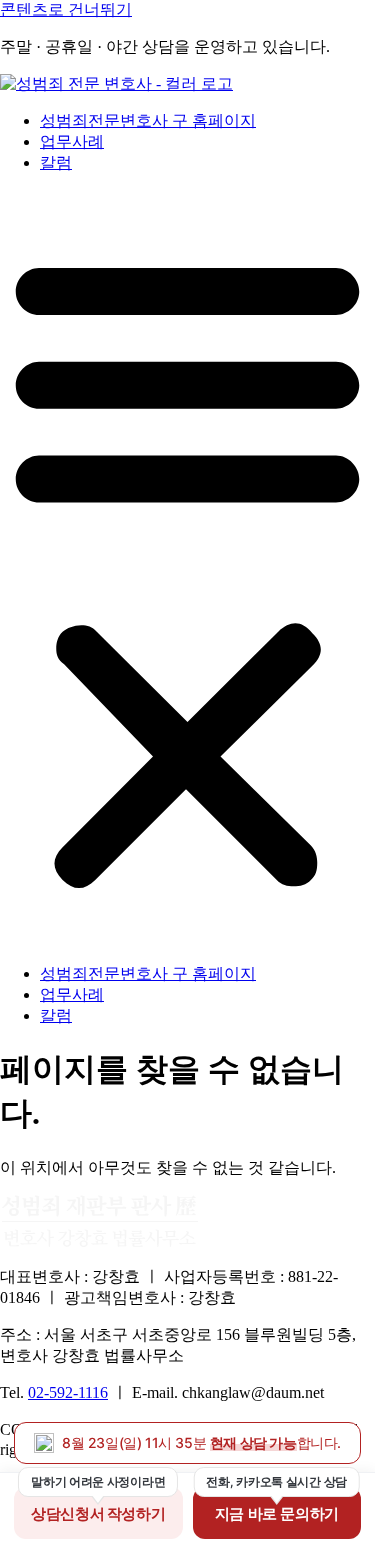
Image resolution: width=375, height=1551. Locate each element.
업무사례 (72, 141)
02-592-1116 (68, 1392)
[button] (187, 569)
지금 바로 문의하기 (277, 1513)
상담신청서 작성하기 (98, 1513)
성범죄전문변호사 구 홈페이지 (148, 120)
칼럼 (56, 162)
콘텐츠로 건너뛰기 (66, 9)
